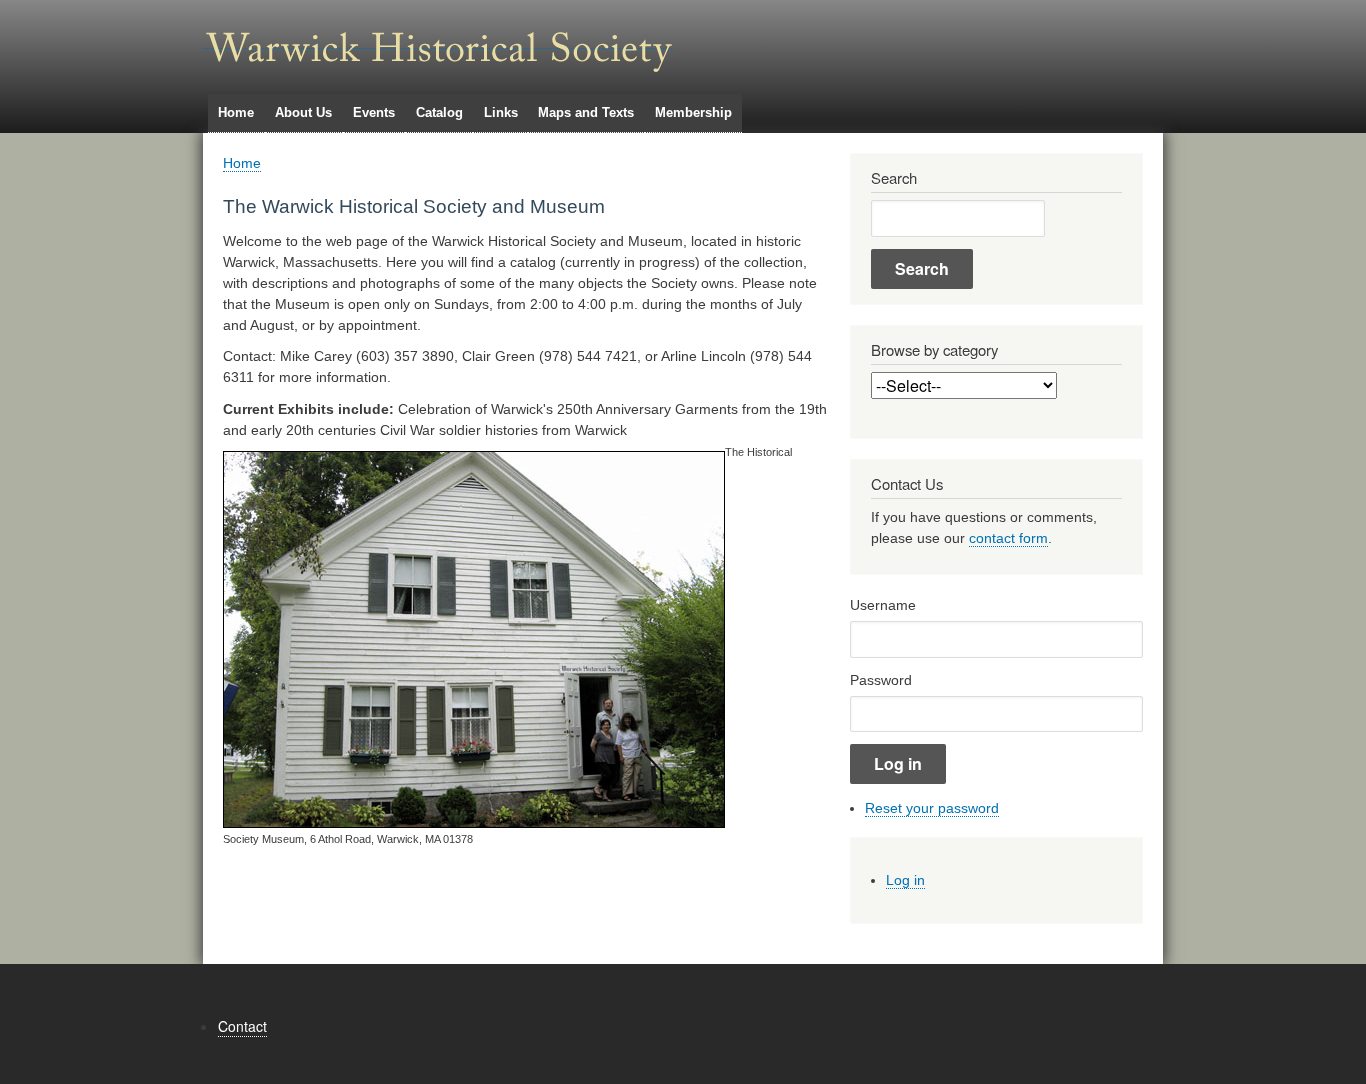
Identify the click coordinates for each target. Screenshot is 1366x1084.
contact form (1008, 538)
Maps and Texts (586, 112)
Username (883, 605)
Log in (905, 880)
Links (501, 112)
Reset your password (932, 808)
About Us (303, 112)
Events (374, 112)
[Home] (438, 40)
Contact (242, 1026)
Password (881, 680)
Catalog (439, 112)
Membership (693, 112)
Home (236, 112)
